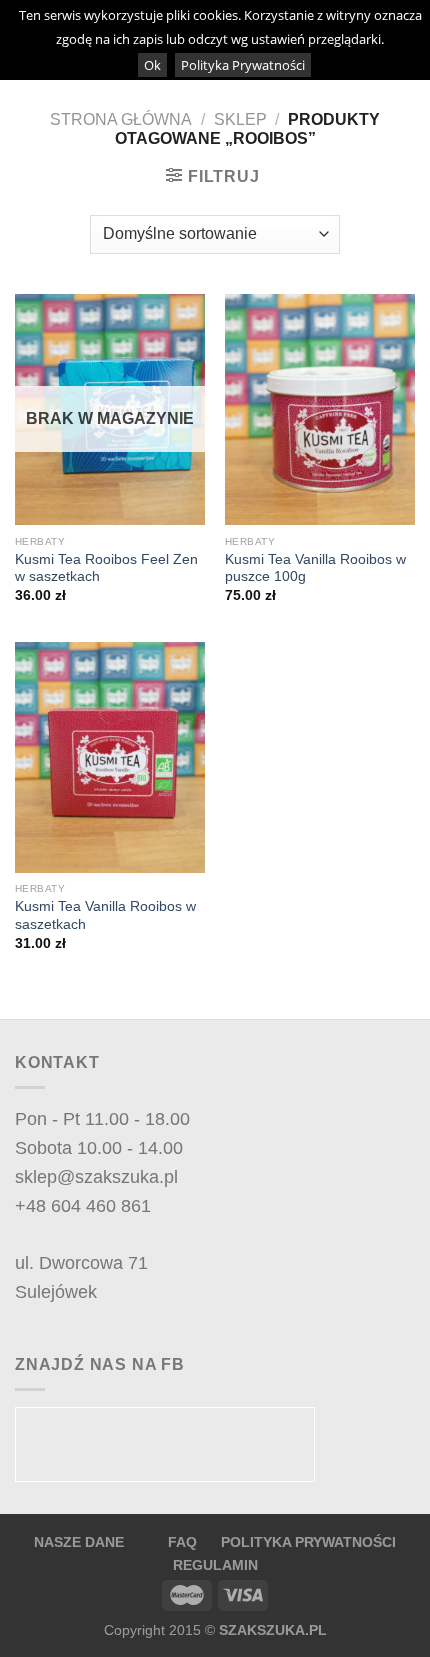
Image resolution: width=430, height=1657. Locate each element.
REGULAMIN (215, 1565)
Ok (152, 65)
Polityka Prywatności (243, 65)
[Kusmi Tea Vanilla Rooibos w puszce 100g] (320, 409)
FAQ (184, 1542)
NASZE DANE (79, 1542)
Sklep (240, 119)
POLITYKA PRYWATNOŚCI (308, 1542)
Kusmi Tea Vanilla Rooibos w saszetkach (105, 915)
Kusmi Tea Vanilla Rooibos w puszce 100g (315, 568)
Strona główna (121, 119)
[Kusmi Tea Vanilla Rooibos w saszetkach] (110, 757)
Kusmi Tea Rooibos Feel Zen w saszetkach (106, 568)
